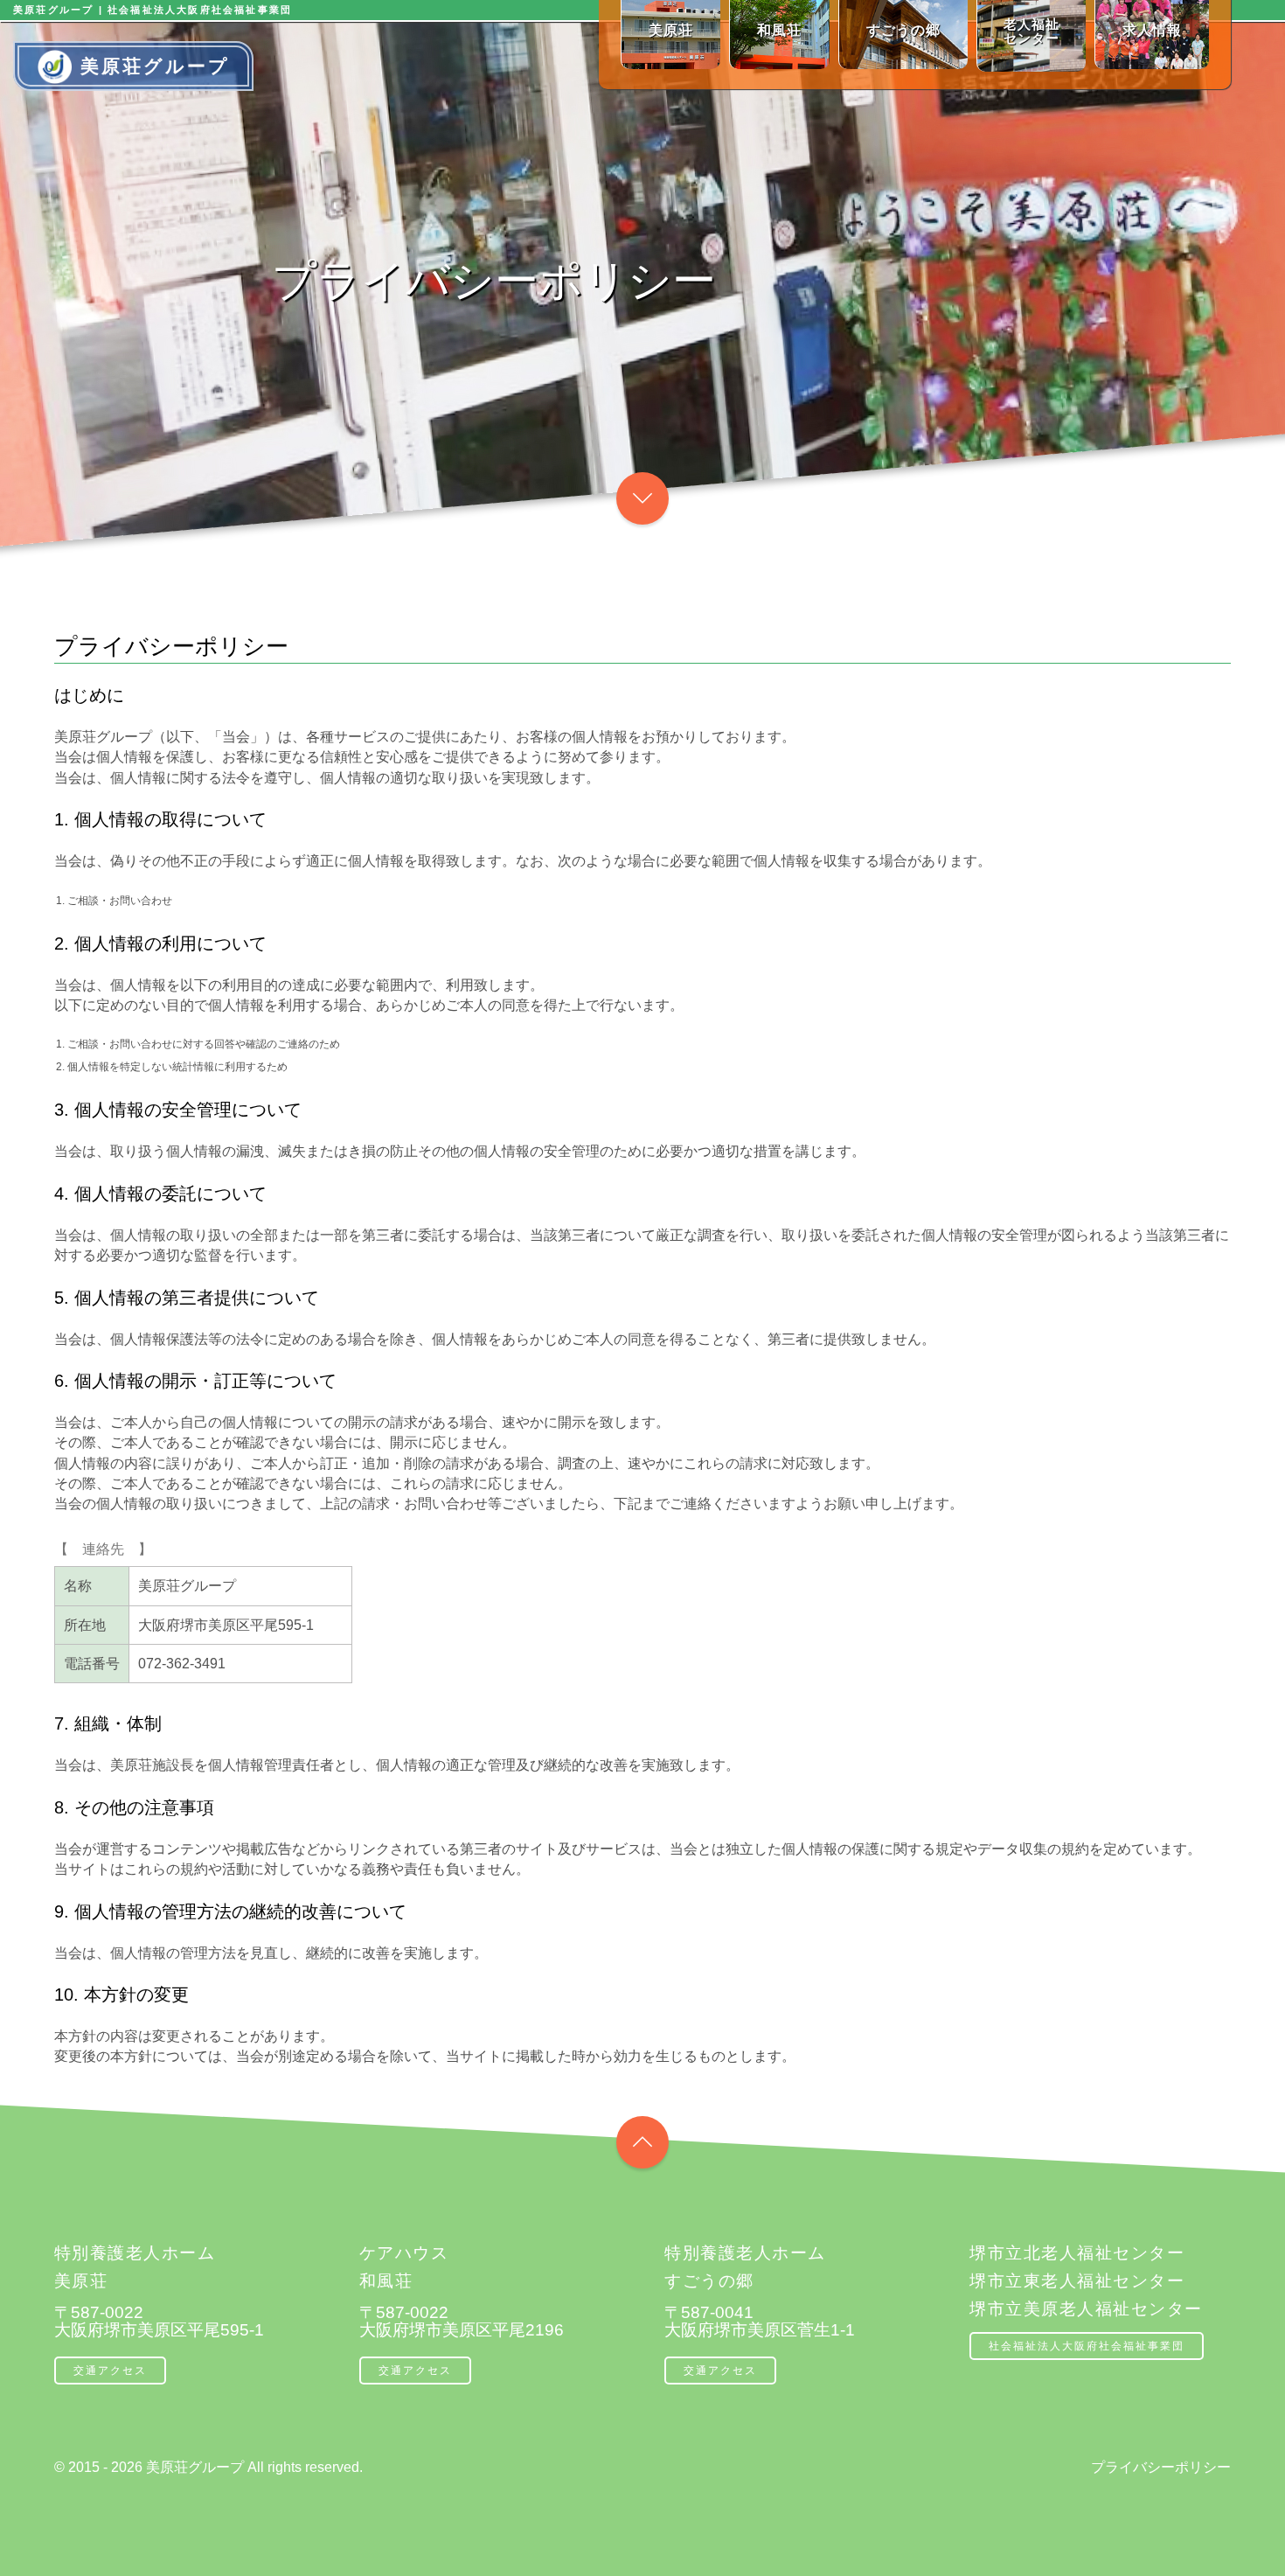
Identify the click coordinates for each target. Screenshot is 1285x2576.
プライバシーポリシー (1161, 2467)
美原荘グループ (155, 66)
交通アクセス (110, 2371)
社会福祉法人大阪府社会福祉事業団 (1087, 2346)
